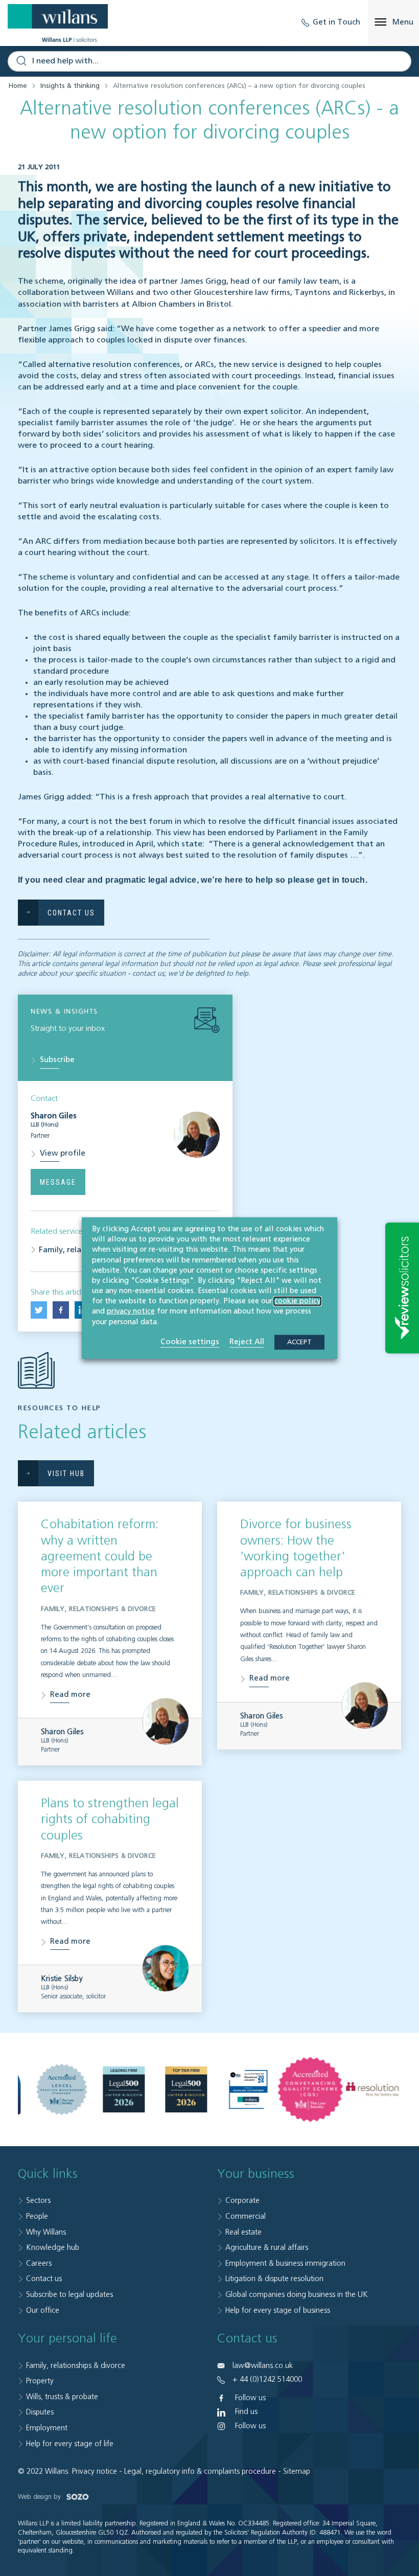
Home (18, 86)
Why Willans (46, 2232)
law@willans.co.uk (263, 2366)
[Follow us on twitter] (39, 1310)
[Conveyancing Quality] (311, 2089)
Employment (47, 2428)
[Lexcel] (62, 2089)
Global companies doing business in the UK (297, 2295)
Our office (43, 2310)
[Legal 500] (124, 2089)
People (37, 2216)
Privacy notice (95, 2471)
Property (40, 2381)
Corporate (242, 2201)
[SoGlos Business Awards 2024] (248, 2089)
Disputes (40, 2412)
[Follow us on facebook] (61, 1310)
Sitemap (297, 2471)
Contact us (44, 2279)
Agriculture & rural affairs (267, 2248)
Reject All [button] (247, 1341)
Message (58, 1182)
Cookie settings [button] (190, 1341)
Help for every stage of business (278, 2310)
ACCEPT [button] (299, 1342)
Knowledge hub (53, 2248)
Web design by (40, 2497)
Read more (70, 1695)
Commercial (246, 2216)
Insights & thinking (70, 86)
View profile (63, 1153)
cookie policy (297, 1301)
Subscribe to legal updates (69, 2295)
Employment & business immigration (285, 2263)
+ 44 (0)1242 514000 (267, 2379)
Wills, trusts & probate (62, 2397)
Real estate (243, 2232)
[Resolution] (373, 2090)
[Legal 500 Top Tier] (186, 2089)
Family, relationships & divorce (76, 2366)
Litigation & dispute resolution (274, 2279)
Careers (39, 2263)
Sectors (38, 2201)
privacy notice (131, 1312)
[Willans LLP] (58, 23)
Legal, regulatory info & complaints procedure (200, 2471)
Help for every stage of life (70, 2444)
